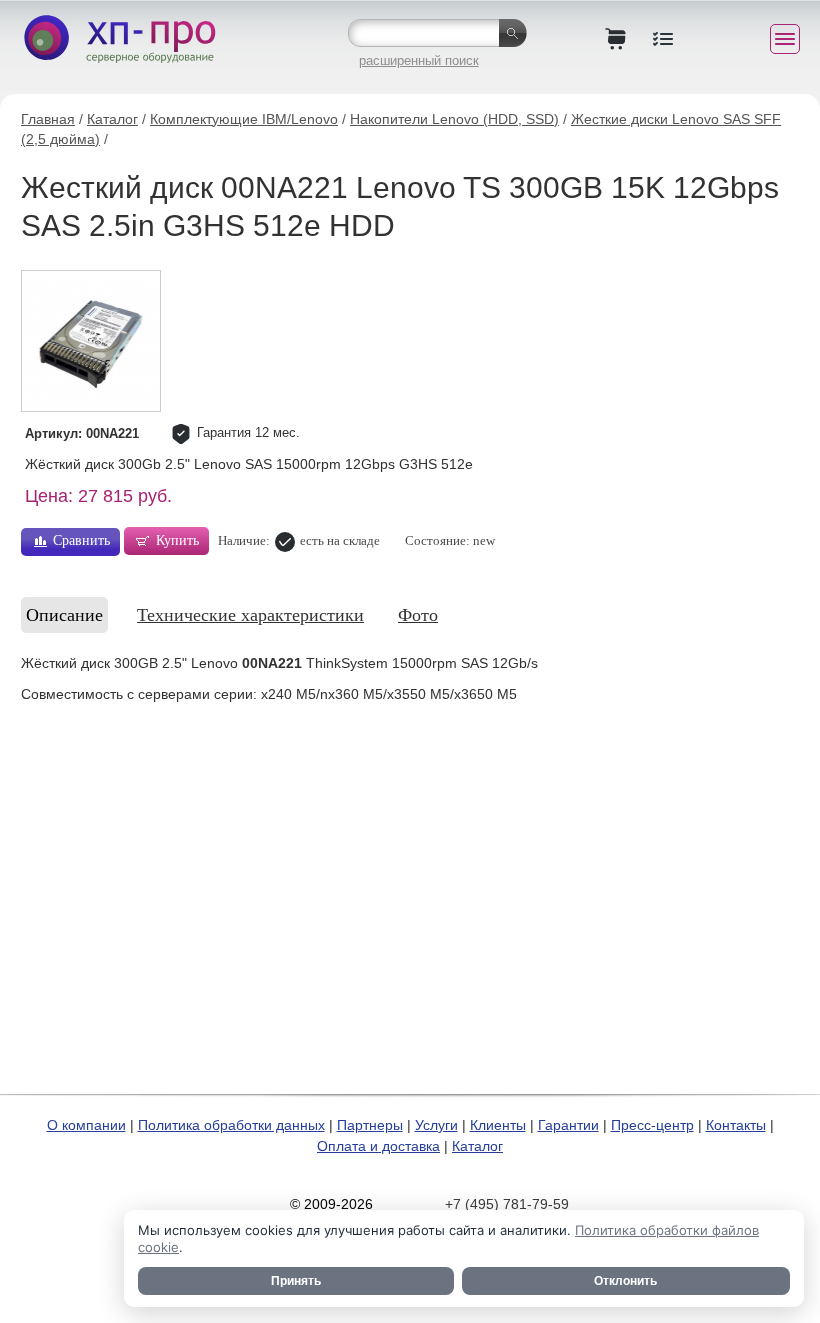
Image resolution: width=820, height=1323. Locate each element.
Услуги (436, 1125)
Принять (296, 1281)
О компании (86, 1125)
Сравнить (81, 540)
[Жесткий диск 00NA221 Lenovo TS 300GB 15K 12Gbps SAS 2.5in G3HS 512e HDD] (91, 341)
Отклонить (625, 1281)
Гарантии (568, 1125)
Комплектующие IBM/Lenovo (244, 119)
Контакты (736, 1125)
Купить (177, 540)
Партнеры (370, 1125)
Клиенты (498, 1125)
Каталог (112, 119)
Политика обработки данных (231, 1125)
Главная (48, 119)
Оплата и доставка (378, 1146)
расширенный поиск (419, 60)
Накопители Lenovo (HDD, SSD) (454, 119)
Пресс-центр (652, 1125)
